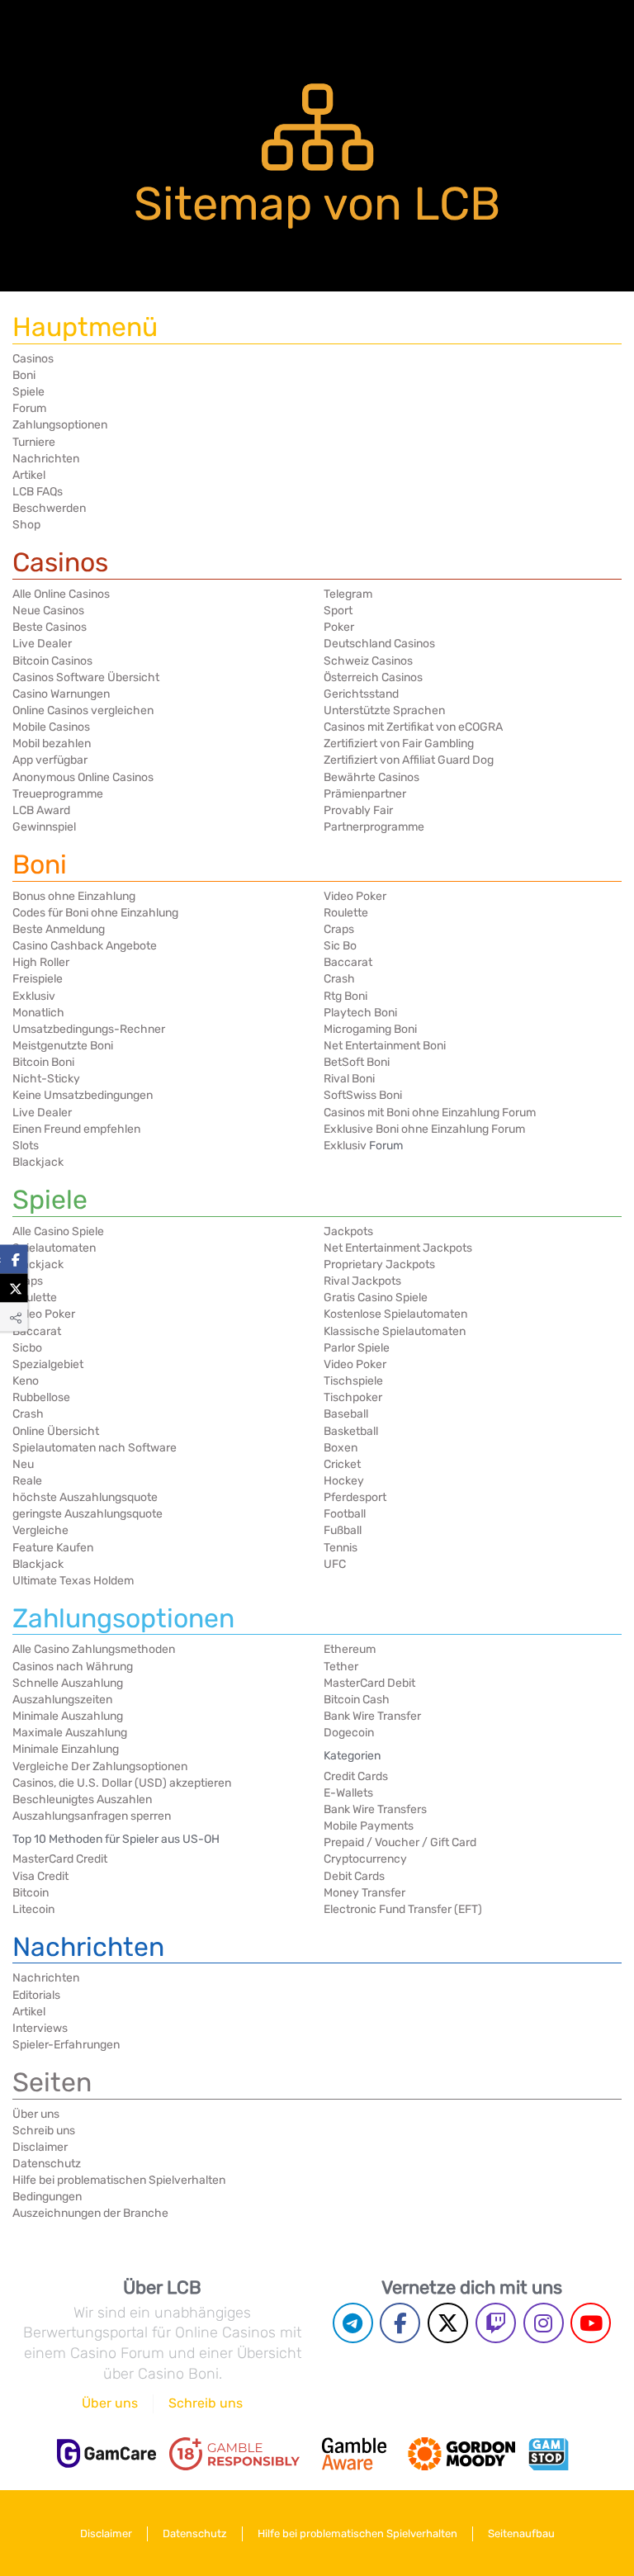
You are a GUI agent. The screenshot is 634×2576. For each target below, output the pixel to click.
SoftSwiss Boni (363, 1095)
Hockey (344, 1481)
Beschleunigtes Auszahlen (82, 1799)
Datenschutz (47, 2164)
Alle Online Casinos (61, 594)
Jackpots (348, 1231)
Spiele (28, 392)
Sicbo (27, 1348)
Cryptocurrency (365, 1859)
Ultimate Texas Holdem (73, 1581)
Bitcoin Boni (43, 1062)
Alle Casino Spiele (58, 1231)
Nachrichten (46, 459)
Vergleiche (40, 1530)
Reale (27, 1481)
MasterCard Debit (369, 1683)
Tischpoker (353, 1397)
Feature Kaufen (53, 1548)
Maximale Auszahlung (70, 1733)
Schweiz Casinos (368, 661)
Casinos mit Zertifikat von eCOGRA (413, 727)
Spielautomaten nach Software (95, 1448)
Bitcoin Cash (357, 1700)
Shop (26, 525)
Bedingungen (47, 2197)
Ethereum (350, 1649)
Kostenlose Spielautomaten (395, 1314)
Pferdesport (355, 1497)
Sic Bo (340, 946)
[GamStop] (548, 2454)
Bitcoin (31, 1893)
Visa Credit (40, 1876)
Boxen (341, 1448)
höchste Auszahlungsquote (85, 1497)
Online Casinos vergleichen (83, 710)
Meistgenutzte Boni (63, 1046)
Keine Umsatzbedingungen (83, 1095)
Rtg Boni (345, 996)
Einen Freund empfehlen (76, 1129)
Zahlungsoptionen (60, 425)
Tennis (341, 1548)
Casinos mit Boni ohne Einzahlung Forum (430, 1113)
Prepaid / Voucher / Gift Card (400, 1842)
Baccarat (348, 962)
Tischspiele (353, 1381)
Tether (341, 1667)
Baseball (346, 1414)
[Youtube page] (591, 2323)
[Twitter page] (448, 2323)
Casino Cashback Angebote (85, 946)
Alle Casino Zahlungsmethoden (94, 1649)
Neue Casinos (48, 611)
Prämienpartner (365, 794)
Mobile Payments (369, 1826)
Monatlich (38, 1013)
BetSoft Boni (357, 1062)
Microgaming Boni (370, 1029)
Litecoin (33, 1909)
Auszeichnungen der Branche (90, 2213)
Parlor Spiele (357, 1348)
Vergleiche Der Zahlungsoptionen (100, 1766)
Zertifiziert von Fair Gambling (399, 743)
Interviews (40, 2028)
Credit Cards (356, 1776)
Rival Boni (349, 1079)
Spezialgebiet (48, 1364)
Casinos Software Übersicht (86, 677)
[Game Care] (106, 2453)
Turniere (34, 442)
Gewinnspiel (44, 827)
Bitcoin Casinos (52, 661)
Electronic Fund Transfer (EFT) (403, 1909)
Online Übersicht (56, 1431)
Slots (26, 1146)
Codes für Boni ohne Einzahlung (95, 913)
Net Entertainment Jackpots (398, 1248)
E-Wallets (348, 1793)
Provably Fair (358, 810)
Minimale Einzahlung (66, 1749)
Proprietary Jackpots (379, 1264)
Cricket (342, 1464)
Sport (338, 611)
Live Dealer (42, 644)
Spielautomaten (54, 1248)
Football (345, 1514)
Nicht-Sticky (46, 1079)
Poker (339, 627)
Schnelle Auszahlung (68, 1683)
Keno (26, 1381)
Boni (24, 375)
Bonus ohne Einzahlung (74, 896)
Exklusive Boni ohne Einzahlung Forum (424, 1129)
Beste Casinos (50, 627)
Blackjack (38, 1162)
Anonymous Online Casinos (83, 777)
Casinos (33, 359)
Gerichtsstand (361, 694)
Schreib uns (44, 2131)
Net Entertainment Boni (385, 1046)
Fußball (343, 1530)
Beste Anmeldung (59, 929)
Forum (29, 408)
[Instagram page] (544, 2323)
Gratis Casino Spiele (376, 1297)
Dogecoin (349, 1733)
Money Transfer (364, 1893)
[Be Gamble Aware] (354, 2454)
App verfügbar (50, 760)
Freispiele (38, 979)
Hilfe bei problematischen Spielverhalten (119, 2180)
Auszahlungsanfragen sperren (92, 1816)
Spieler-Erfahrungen (66, 2045)
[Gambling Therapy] (461, 2454)
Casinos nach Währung (73, 1667)
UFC (335, 1564)
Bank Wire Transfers (375, 1809)
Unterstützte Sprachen (384, 710)
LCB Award (41, 810)
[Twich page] (496, 2323)
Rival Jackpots (362, 1281)
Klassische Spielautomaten (395, 1331)
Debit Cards (354, 1876)
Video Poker (355, 896)
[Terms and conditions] (234, 2454)
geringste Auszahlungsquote (88, 1514)
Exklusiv (34, 996)
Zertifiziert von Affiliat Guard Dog (409, 760)
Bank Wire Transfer (372, 1716)
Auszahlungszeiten (62, 1700)
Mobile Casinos (51, 727)
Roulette (346, 913)
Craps (339, 929)
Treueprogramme (58, 794)
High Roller (41, 962)
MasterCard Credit (60, 1859)
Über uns (36, 2114)
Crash (339, 979)
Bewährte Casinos (371, 777)
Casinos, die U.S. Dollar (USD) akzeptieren (122, 1783)
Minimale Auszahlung (68, 1716)
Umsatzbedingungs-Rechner (89, 1029)
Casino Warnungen (61, 694)
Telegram (348, 594)
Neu (23, 1464)
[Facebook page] (400, 2323)
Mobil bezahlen (52, 743)
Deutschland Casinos (379, 644)
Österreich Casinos (373, 677)
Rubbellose (41, 1397)
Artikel (29, 475)
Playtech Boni (360, 1013)
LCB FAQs (38, 492)
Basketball (351, 1431)
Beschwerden (49, 508)
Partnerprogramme (374, 827)
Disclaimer (40, 2147)
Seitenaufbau (521, 2533)
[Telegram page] (353, 2323)
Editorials (36, 1995)
